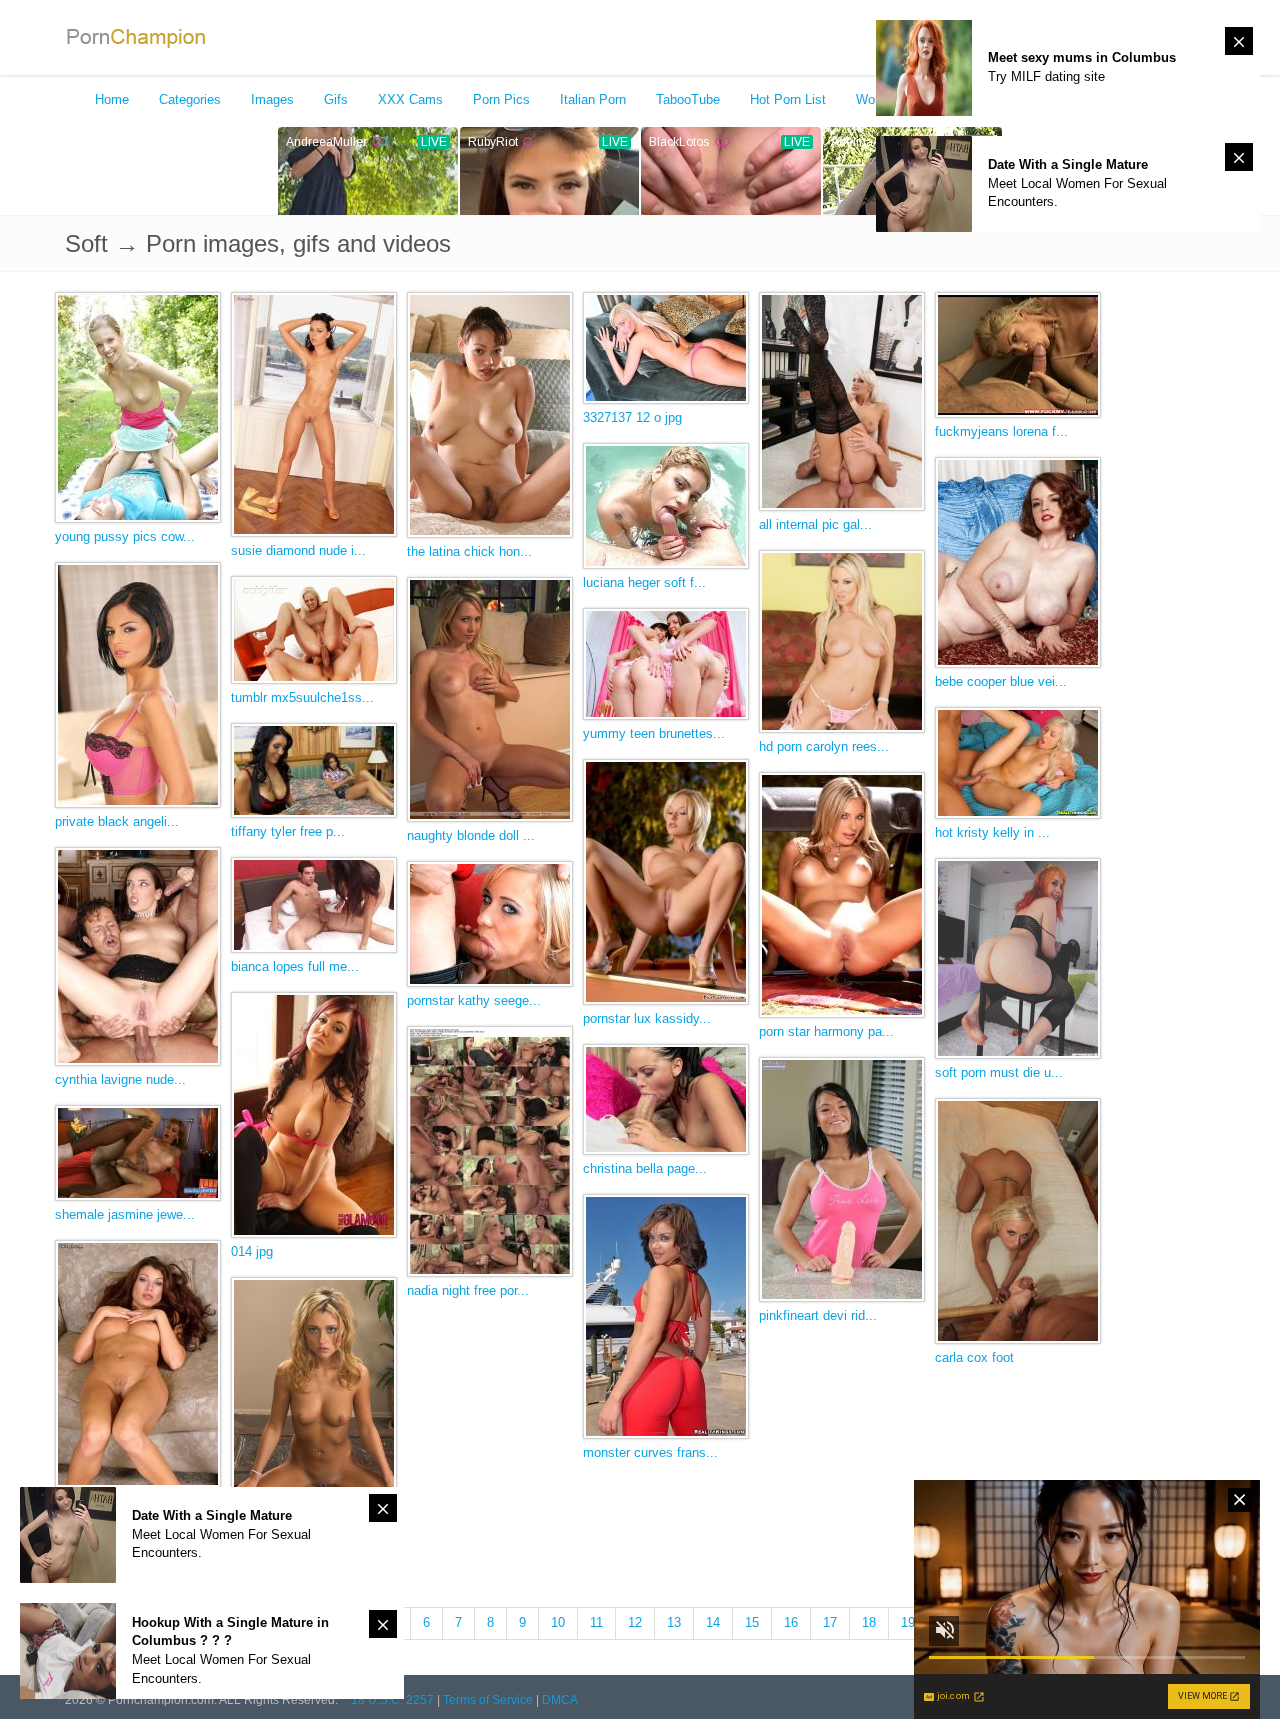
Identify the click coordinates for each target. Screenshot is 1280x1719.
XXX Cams (410, 99)
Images (272, 99)
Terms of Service (488, 1700)
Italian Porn (593, 99)
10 (558, 1622)
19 (908, 1622)
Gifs (336, 99)
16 (791, 1622)
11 (596, 1622)
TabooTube (688, 99)
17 (830, 1622)
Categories (190, 99)
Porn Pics (501, 99)
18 (869, 1622)
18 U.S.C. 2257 (392, 1700)
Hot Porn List (788, 99)
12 (635, 1622)
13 (674, 1622)
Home (112, 99)
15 (752, 1622)
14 (713, 1622)
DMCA (560, 1700)
